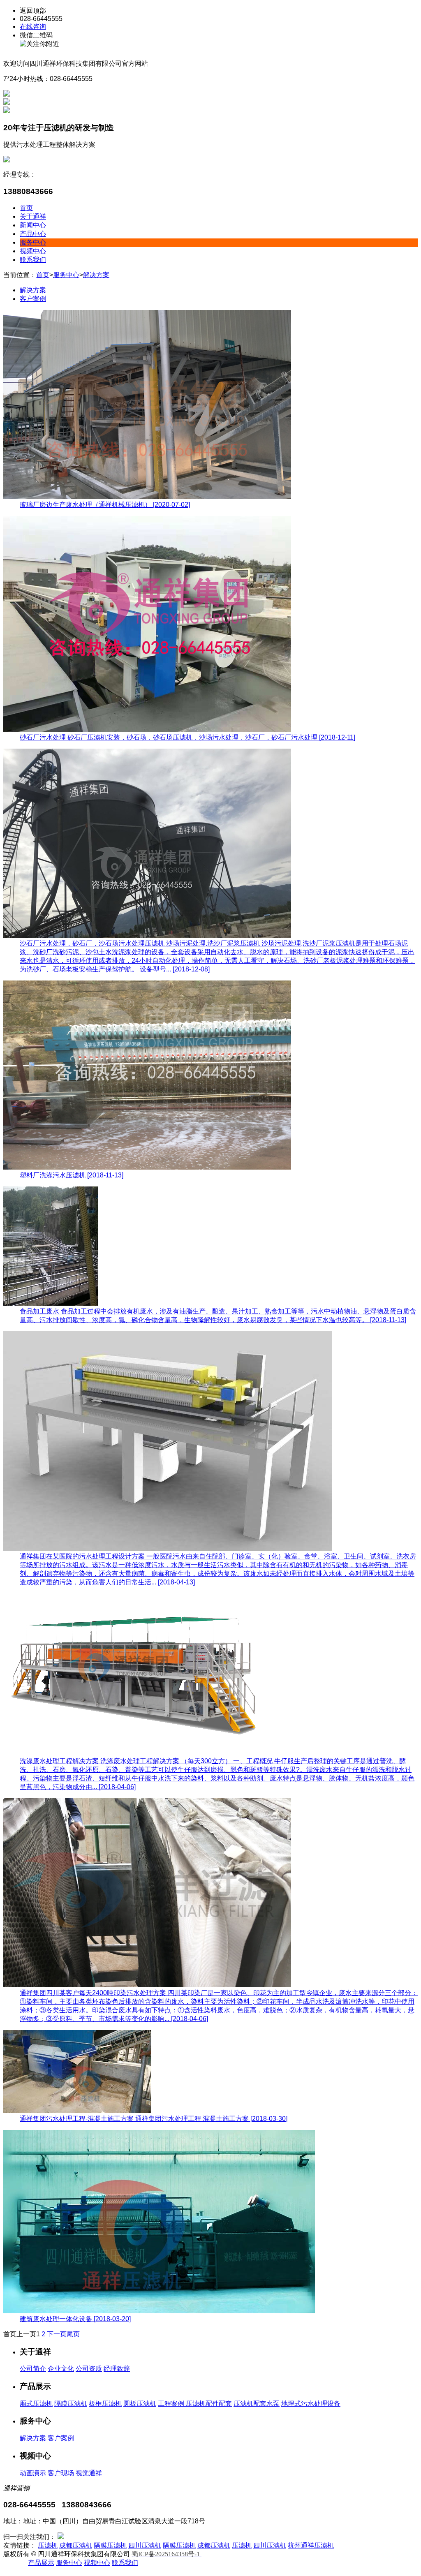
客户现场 (61, 2473)
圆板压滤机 (140, 2404)
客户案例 (33, 299)
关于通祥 (33, 216)
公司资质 (89, 2369)
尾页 (73, 2334)
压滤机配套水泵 (257, 2404)
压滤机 (48, 2545)
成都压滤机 (76, 2545)
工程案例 (172, 2404)
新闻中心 (33, 225)
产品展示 (41, 2563)
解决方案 (96, 275)
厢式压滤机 (36, 2404)
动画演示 (33, 2473)
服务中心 (33, 242)
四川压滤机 (145, 2545)
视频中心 (33, 251)
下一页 (57, 2334)
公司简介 (33, 2369)
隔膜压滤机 (71, 2404)
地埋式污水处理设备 (311, 2404)
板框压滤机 (105, 2404)
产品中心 (33, 234)
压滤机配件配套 (209, 2404)
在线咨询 (33, 27)
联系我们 (33, 260)
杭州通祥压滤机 (311, 2545)
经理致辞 (117, 2369)
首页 (26, 208)
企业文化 (61, 2369)
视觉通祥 (89, 2473)
